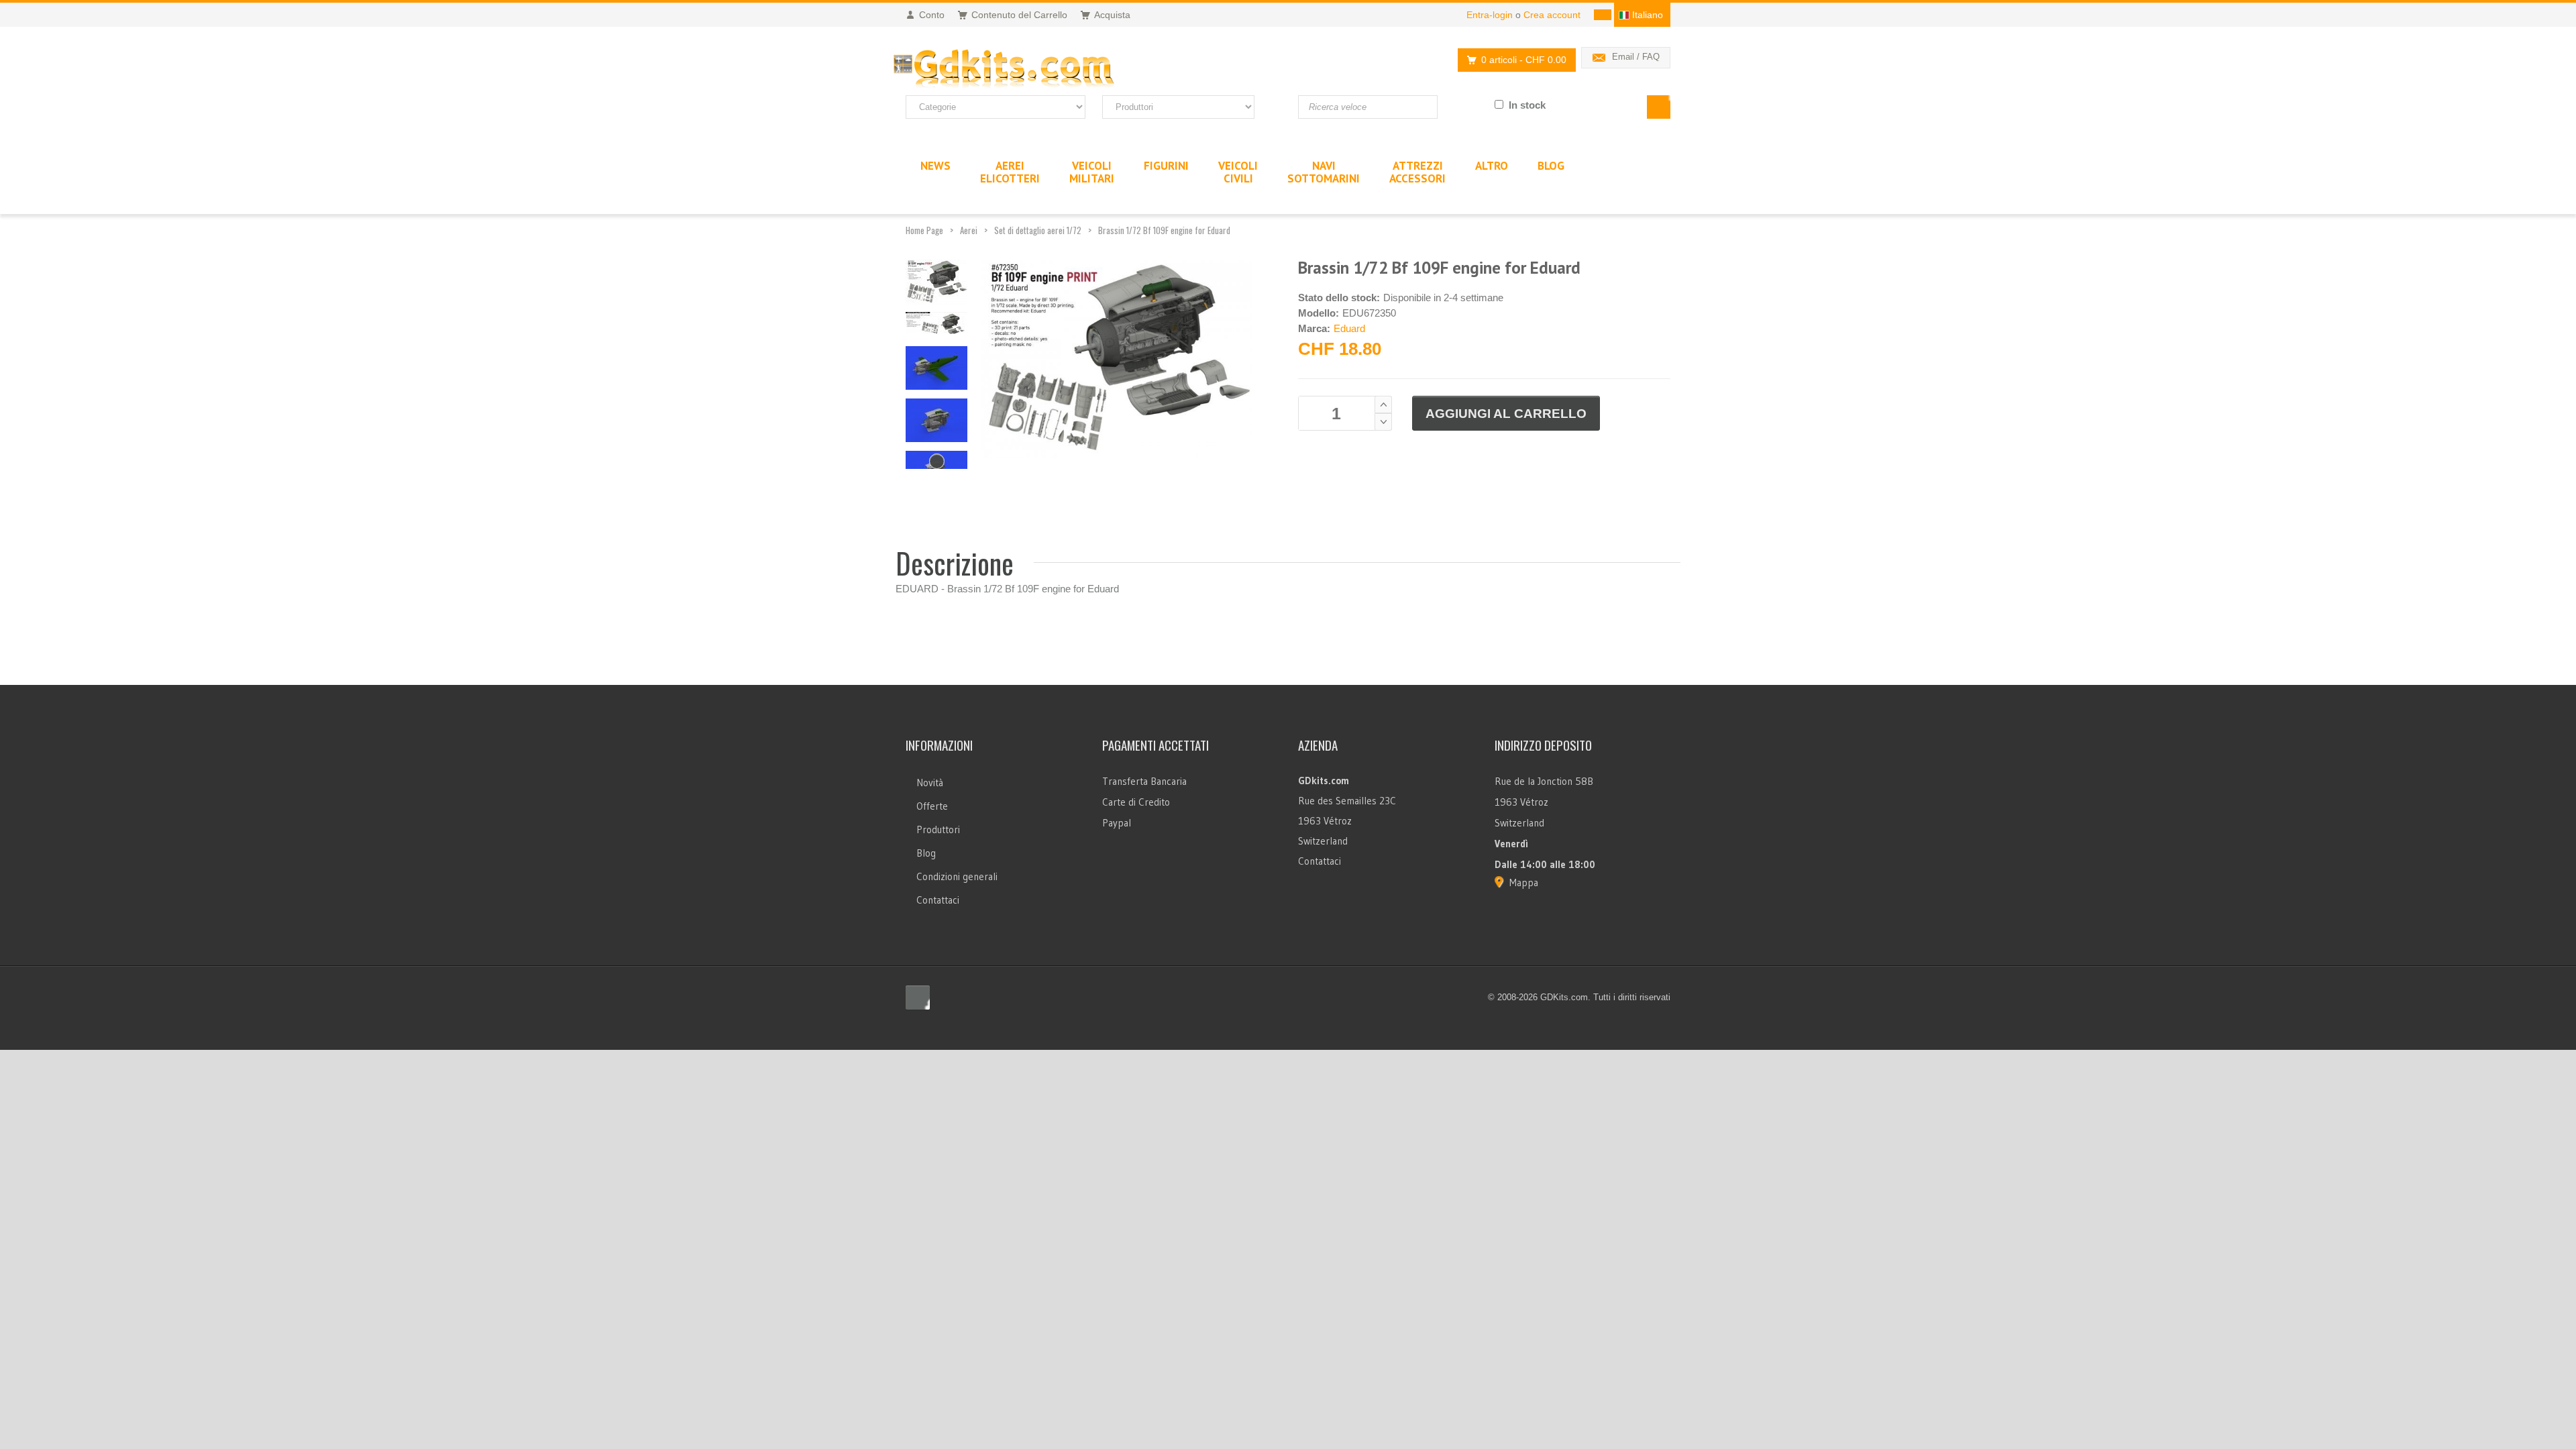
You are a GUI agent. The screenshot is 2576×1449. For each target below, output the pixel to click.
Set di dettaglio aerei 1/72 (1038, 230)
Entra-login (1490, 15)
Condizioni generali (957, 876)
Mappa (1524, 882)
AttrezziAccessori (1417, 172)
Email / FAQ (1636, 57)
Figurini (1166, 166)
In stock (1527, 105)
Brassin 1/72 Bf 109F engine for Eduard (1164, 230)
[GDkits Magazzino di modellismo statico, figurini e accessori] (1032, 69)
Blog (926, 853)
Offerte (932, 806)
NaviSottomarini (1324, 172)
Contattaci (938, 900)
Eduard (1349, 328)
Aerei (969, 230)
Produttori (938, 829)
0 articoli (1524, 60)
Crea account (1552, 15)
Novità (930, 783)
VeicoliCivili (1238, 172)
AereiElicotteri (1010, 172)
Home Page (924, 230)
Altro (1492, 166)
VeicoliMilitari (1092, 172)
